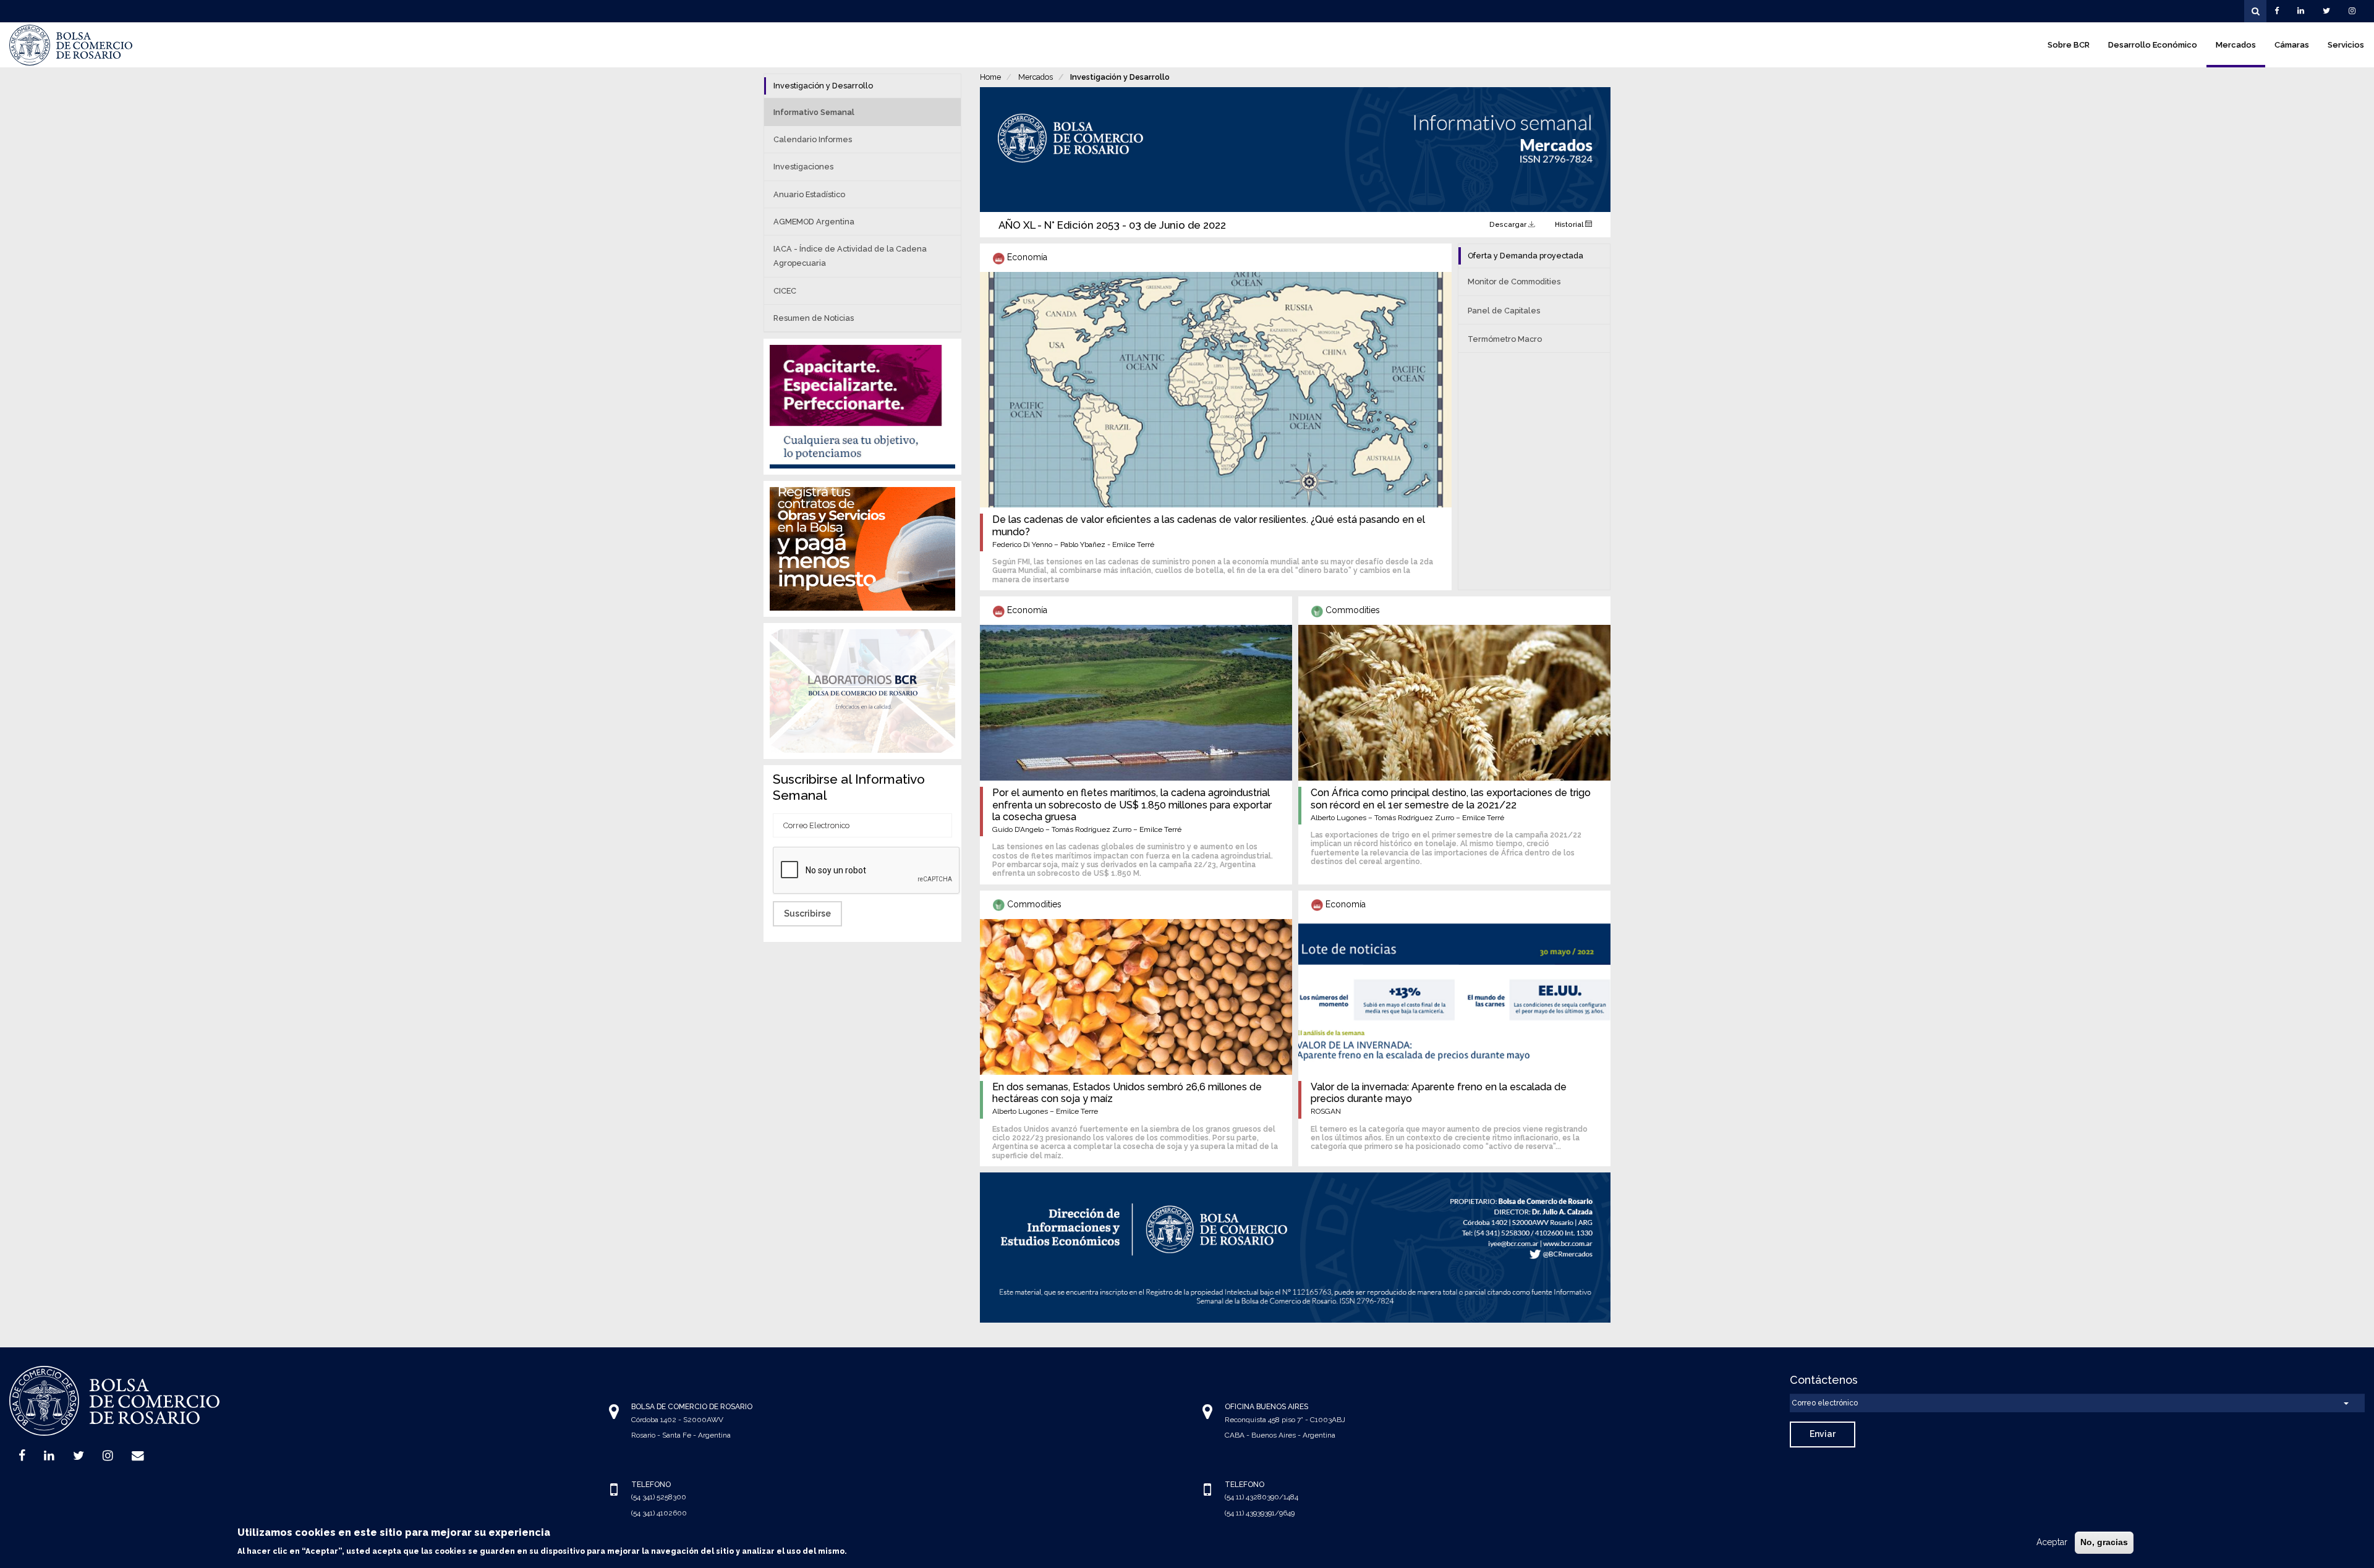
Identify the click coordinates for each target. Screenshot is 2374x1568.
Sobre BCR (2069, 45)
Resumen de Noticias (814, 318)
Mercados (2236, 45)
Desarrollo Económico (2153, 45)
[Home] (71, 45)
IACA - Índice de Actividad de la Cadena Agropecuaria (850, 256)
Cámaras (2292, 45)
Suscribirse (807, 913)
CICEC (785, 291)
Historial (1570, 224)
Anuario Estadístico (809, 194)
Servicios (2346, 45)
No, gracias (2104, 1542)
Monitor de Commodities (1514, 282)
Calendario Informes (813, 139)
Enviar (1823, 1434)
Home (990, 77)
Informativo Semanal (814, 112)
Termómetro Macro (1505, 339)
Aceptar (2052, 1542)
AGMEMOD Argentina (814, 222)
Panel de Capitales (1504, 311)
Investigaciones (803, 167)
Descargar (1509, 224)
